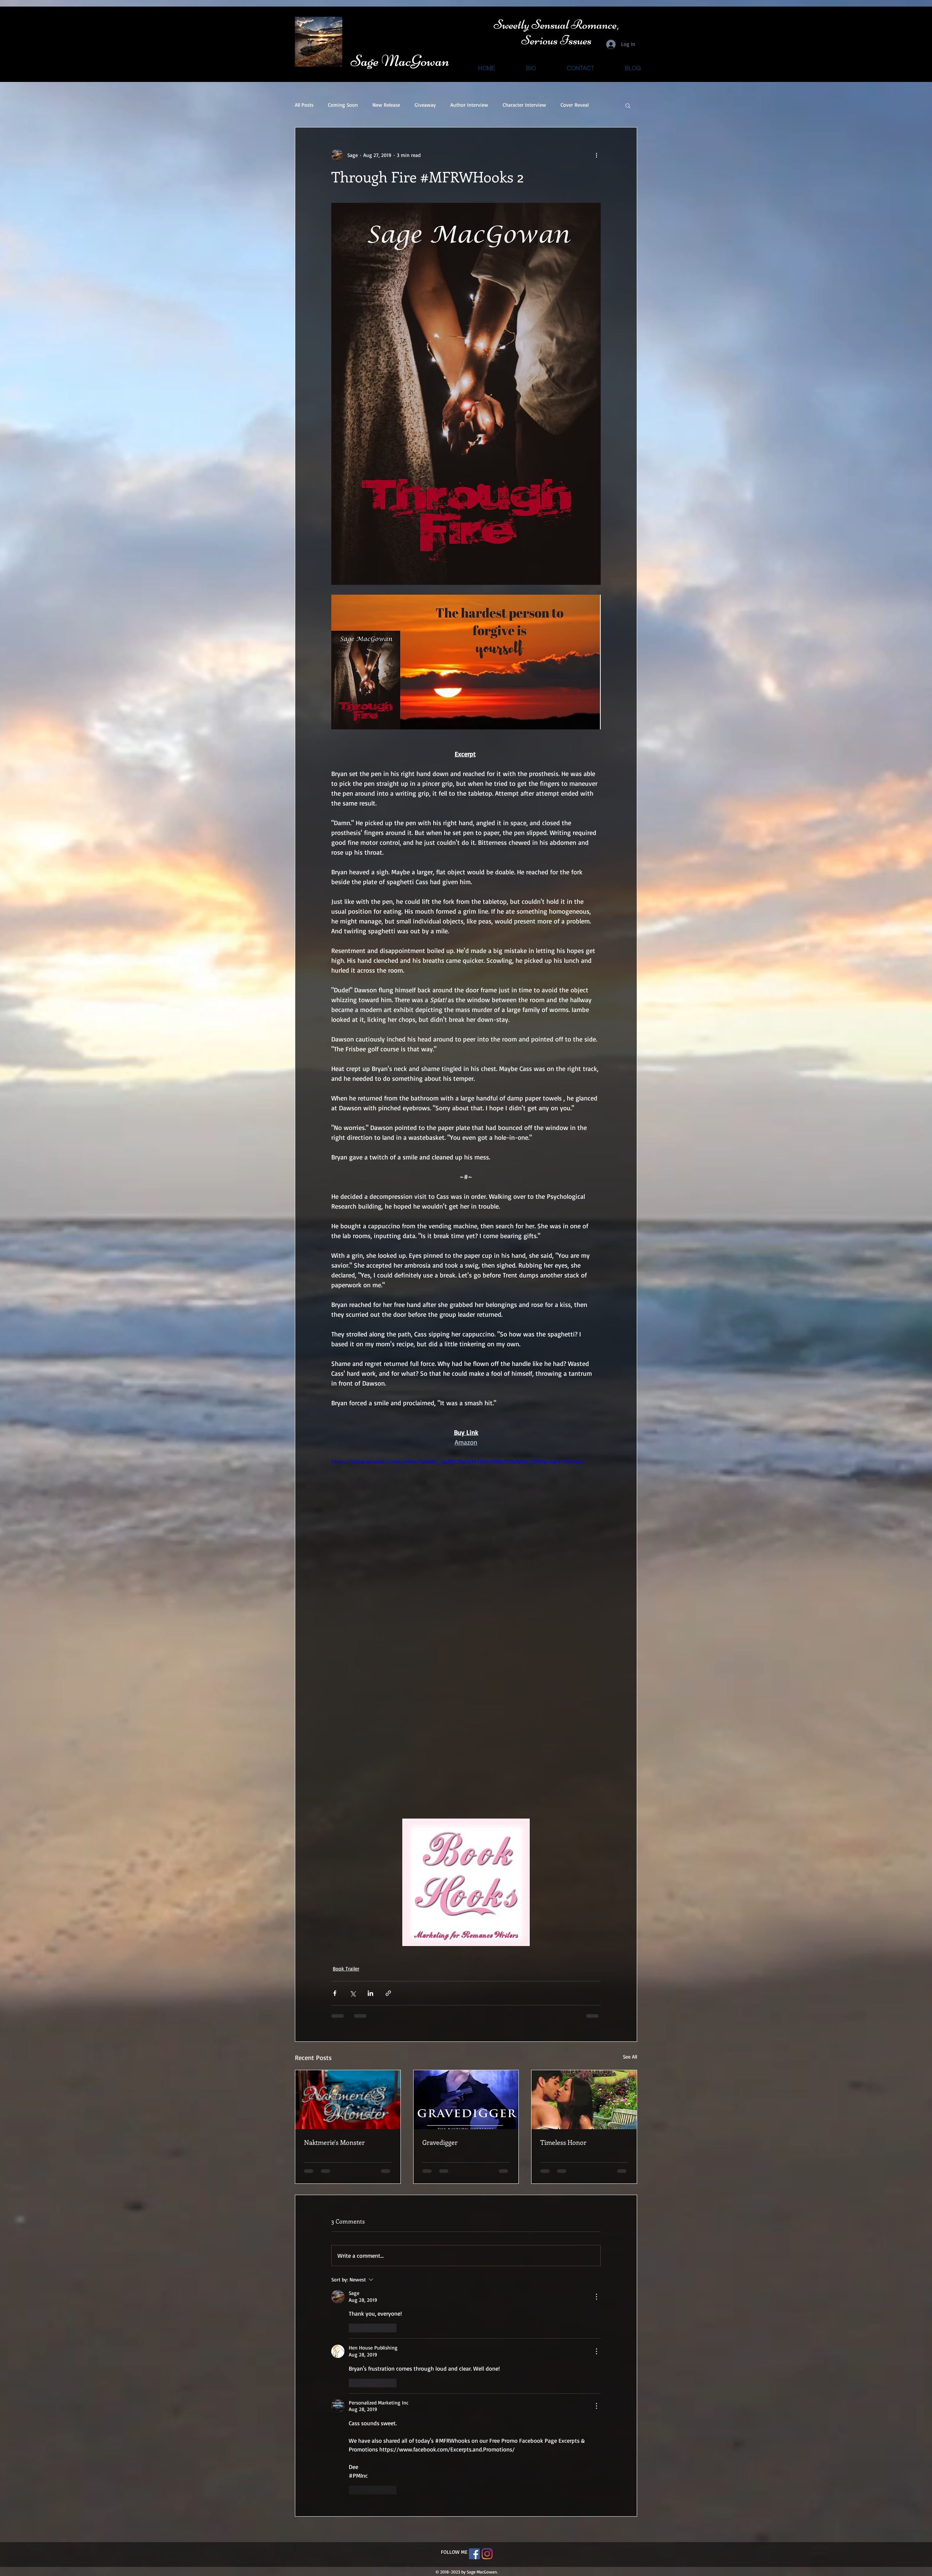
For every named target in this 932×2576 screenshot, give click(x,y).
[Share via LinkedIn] (370, 1993)
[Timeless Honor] (584, 2100)
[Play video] (466, 1533)
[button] (628, 105)
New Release (386, 105)
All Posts (304, 105)
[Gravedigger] (466, 2100)
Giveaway (425, 105)
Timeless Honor (563, 2142)
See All (630, 2057)
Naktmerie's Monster (334, 2142)
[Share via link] (388, 1993)
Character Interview (524, 105)
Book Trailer (346, 1968)
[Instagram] (487, 2334)
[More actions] (596, 155)
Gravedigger (440, 2142)
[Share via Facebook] (335, 1993)
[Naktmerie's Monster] (348, 2100)
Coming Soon (343, 105)
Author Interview (469, 105)
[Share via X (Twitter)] (353, 1993)
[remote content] (466, 1714)
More (566, 105)
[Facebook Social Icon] (474, 2334)
